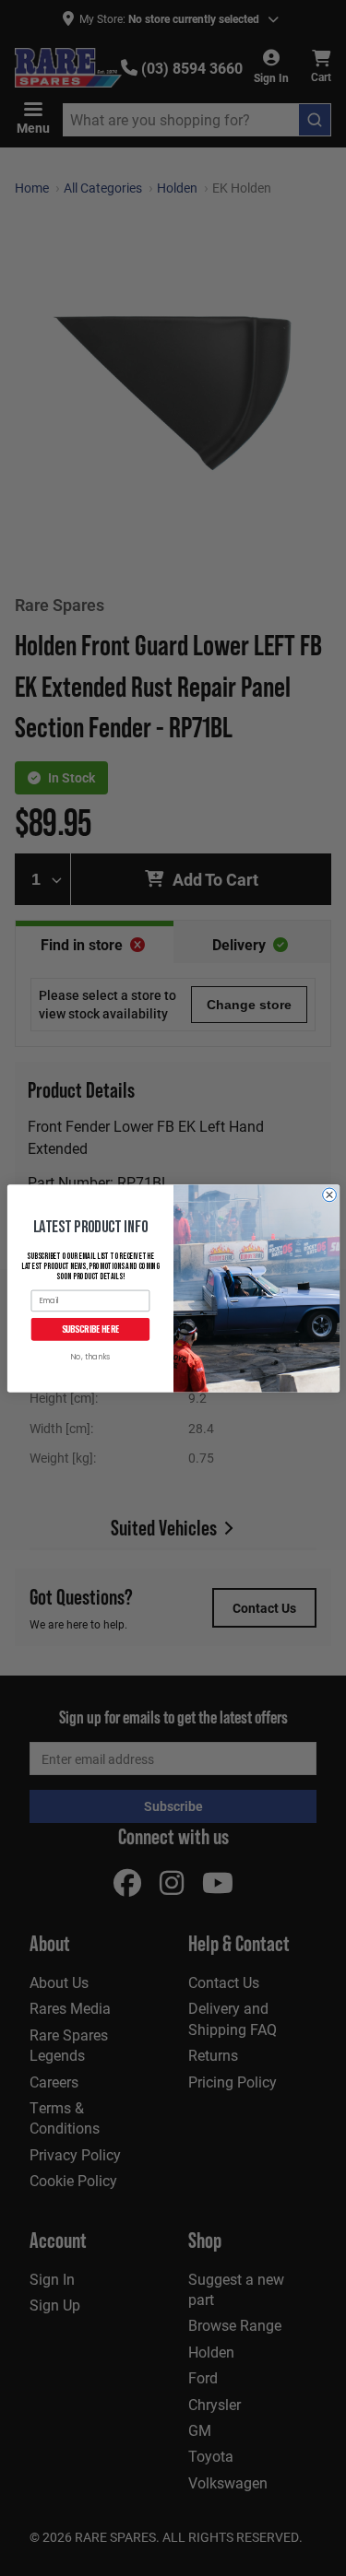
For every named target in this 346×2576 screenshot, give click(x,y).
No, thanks (90, 1357)
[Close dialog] (329, 1195)
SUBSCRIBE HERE (90, 1329)
